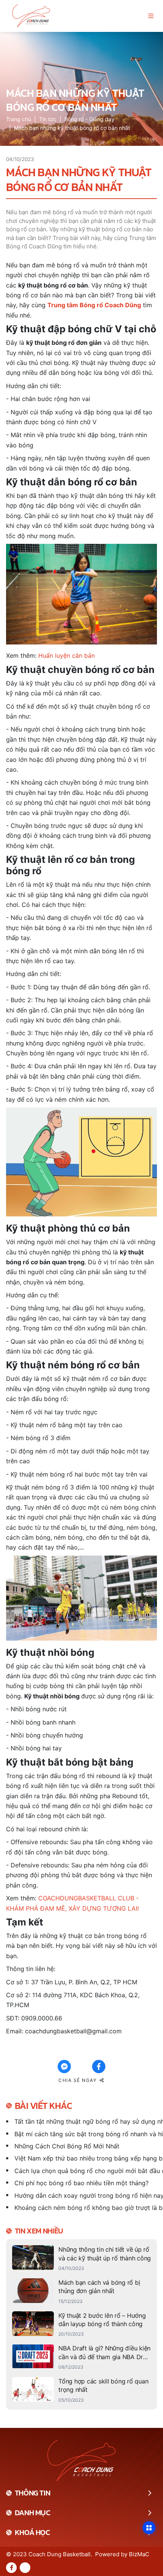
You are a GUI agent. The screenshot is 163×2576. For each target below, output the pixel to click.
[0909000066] (25, 2568)
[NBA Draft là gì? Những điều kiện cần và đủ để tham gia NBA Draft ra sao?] (81, 2357)
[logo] (31, 16)
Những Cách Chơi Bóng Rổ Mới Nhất (67, 2146)
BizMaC (139, 2554)
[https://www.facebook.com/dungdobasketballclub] (11, 2568)
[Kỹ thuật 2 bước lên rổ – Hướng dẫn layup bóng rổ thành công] (81, 2325)
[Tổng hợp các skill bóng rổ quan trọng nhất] (81, 2390)
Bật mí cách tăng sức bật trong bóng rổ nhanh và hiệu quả (86, 2134)
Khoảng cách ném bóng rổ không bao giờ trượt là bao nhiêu (86, 2208)
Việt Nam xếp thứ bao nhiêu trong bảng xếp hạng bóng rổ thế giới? (86, 2158)
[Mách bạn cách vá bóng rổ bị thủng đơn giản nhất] (81, 2292)
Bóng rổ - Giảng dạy (89, 119)
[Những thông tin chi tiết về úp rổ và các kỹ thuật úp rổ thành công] (81, 2259)
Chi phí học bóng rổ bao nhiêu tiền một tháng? (81, 2183)
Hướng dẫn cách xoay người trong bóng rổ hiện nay (86, 2195)
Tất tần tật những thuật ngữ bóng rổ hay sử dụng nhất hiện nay (86, 2121)
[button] (151, 16)
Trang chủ (19, 119)
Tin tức (48, 119)
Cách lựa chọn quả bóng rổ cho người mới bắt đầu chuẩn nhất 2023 (86, 2171)
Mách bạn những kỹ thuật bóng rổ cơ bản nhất (72, 128)
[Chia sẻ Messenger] (64, 2067)
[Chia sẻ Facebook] (99, 2067)
